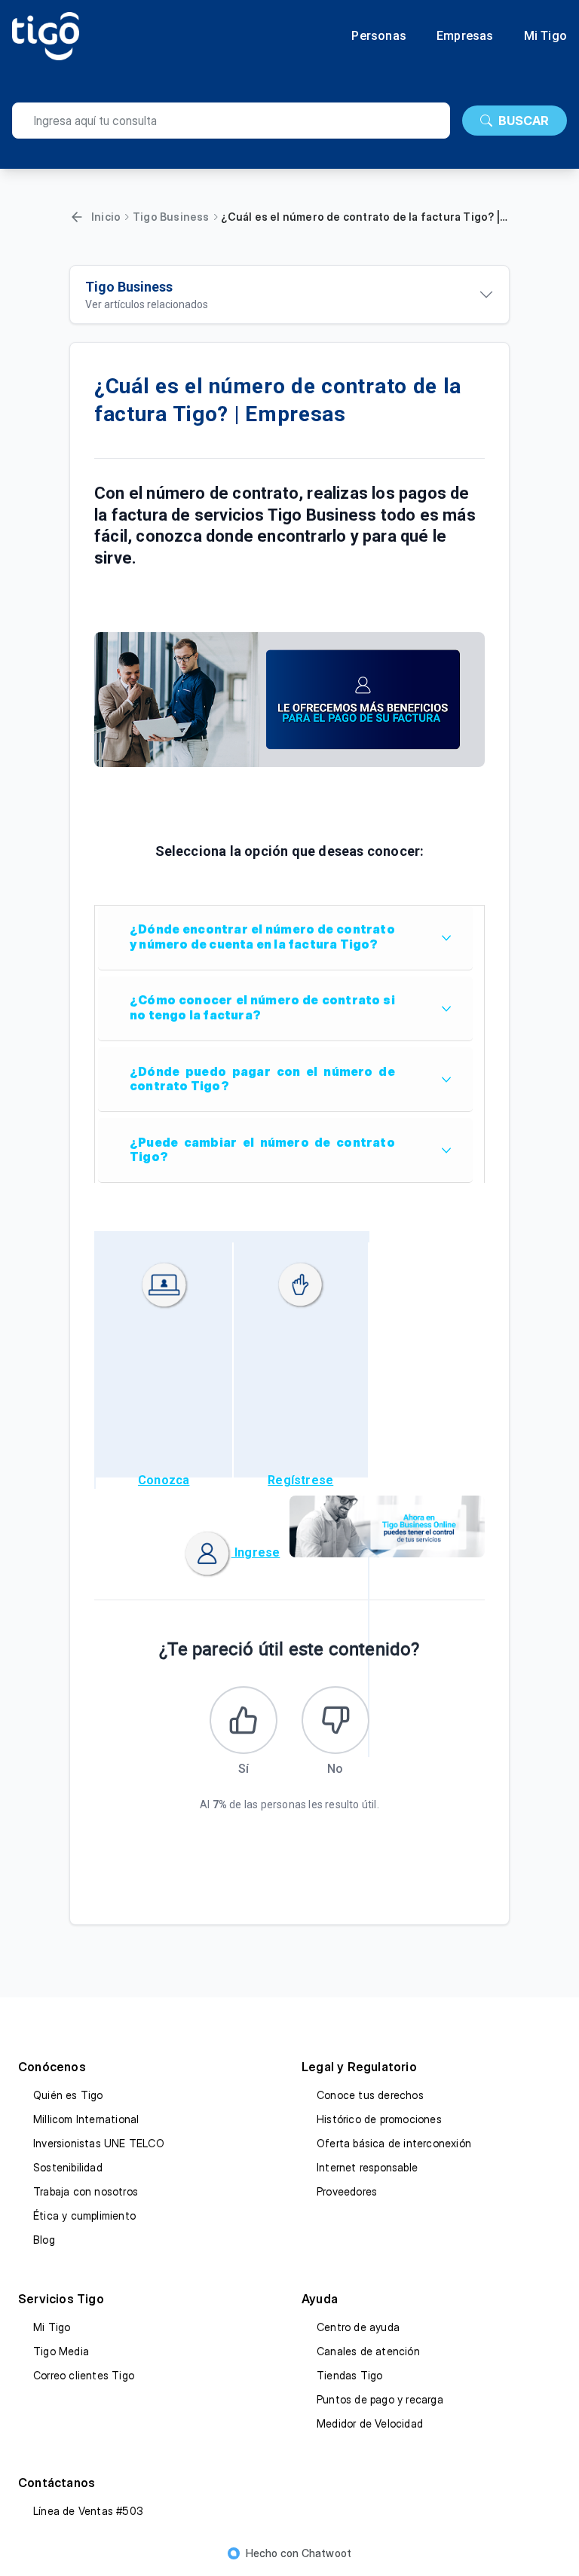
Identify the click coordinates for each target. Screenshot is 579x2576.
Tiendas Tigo (349, 2375)
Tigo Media (61, 2351)
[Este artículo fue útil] (244, 1720)
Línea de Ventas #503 (88, 2511)
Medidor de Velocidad (370, 2423)
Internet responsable (367, 2167)
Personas (379, 36)
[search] (231, 121)
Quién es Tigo (68, 2095)
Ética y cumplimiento (84, 2215)
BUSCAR (524, 121)
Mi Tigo (545, 36)
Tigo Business (171, 217)
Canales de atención (368, 2351)
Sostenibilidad (68, 2167)
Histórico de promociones (379, 2119)
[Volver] (77, 217)
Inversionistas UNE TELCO (99, 2143)
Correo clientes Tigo (84, 2375)
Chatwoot (327, 2553)
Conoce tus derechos (370, 2095)
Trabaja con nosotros (86, 2191)
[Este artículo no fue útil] (335, 1720)
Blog (44, 2240)
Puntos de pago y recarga (380, 2399)
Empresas (465, 36)
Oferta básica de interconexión (394, 2143)
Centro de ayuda (358, 2327)
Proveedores (347, 2191)
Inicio (106, 217)
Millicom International (86, 2119)
